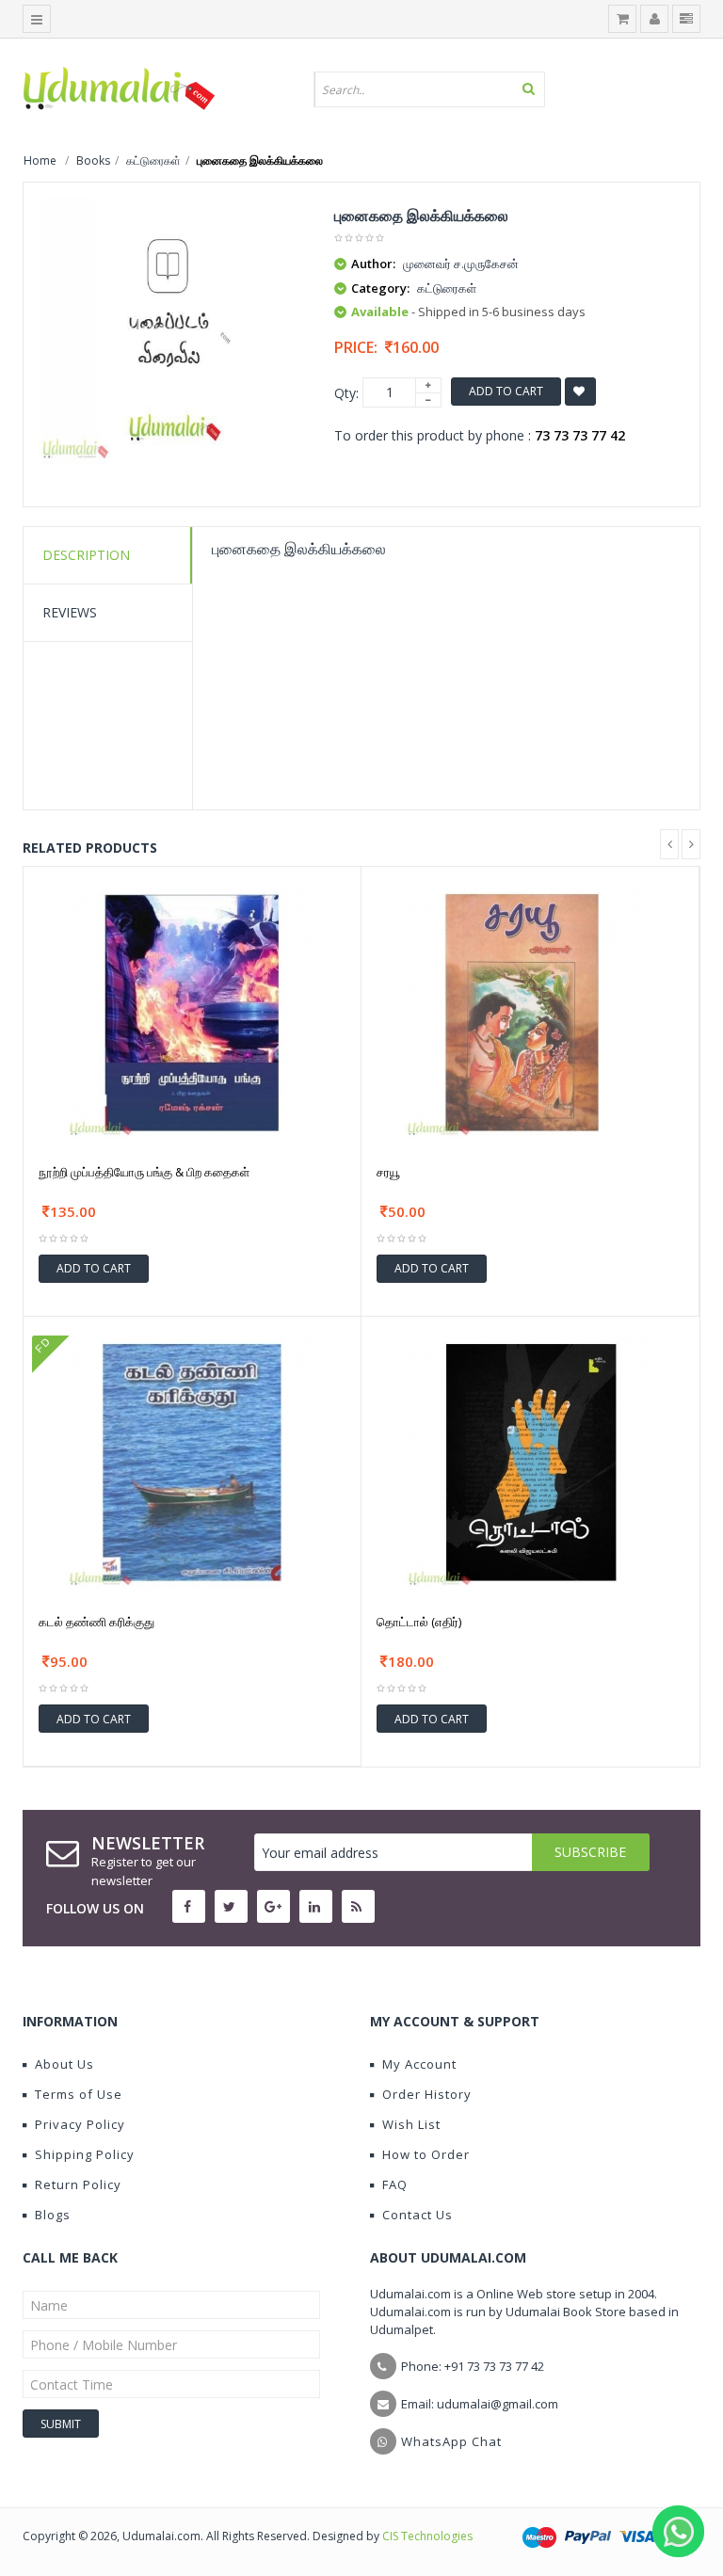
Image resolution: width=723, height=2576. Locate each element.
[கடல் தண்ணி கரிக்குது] (192, 1461)
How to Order (426, 2154)
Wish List (411, 2124)
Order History (427, 2094)
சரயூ (388, 1172)
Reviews (70, 612)
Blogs (53, 2215)
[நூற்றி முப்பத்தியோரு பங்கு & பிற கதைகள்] (192, 1010)
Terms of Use (79, 2094)
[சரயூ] (530, 1010)
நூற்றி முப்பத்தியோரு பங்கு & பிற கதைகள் (144, 1172)
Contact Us (418, 2215)
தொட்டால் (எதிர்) (419, 1622)
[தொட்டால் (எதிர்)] (531, 1461)
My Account (419, 2064)
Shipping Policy (85, 2154)
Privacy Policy (80, 2124)
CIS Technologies (427, 2536)
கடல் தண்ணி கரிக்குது (96, 1622)
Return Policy (78, 2184)
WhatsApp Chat (451, 2441)
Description (86, 555)
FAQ (395, 2184)
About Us (64, 2064)
